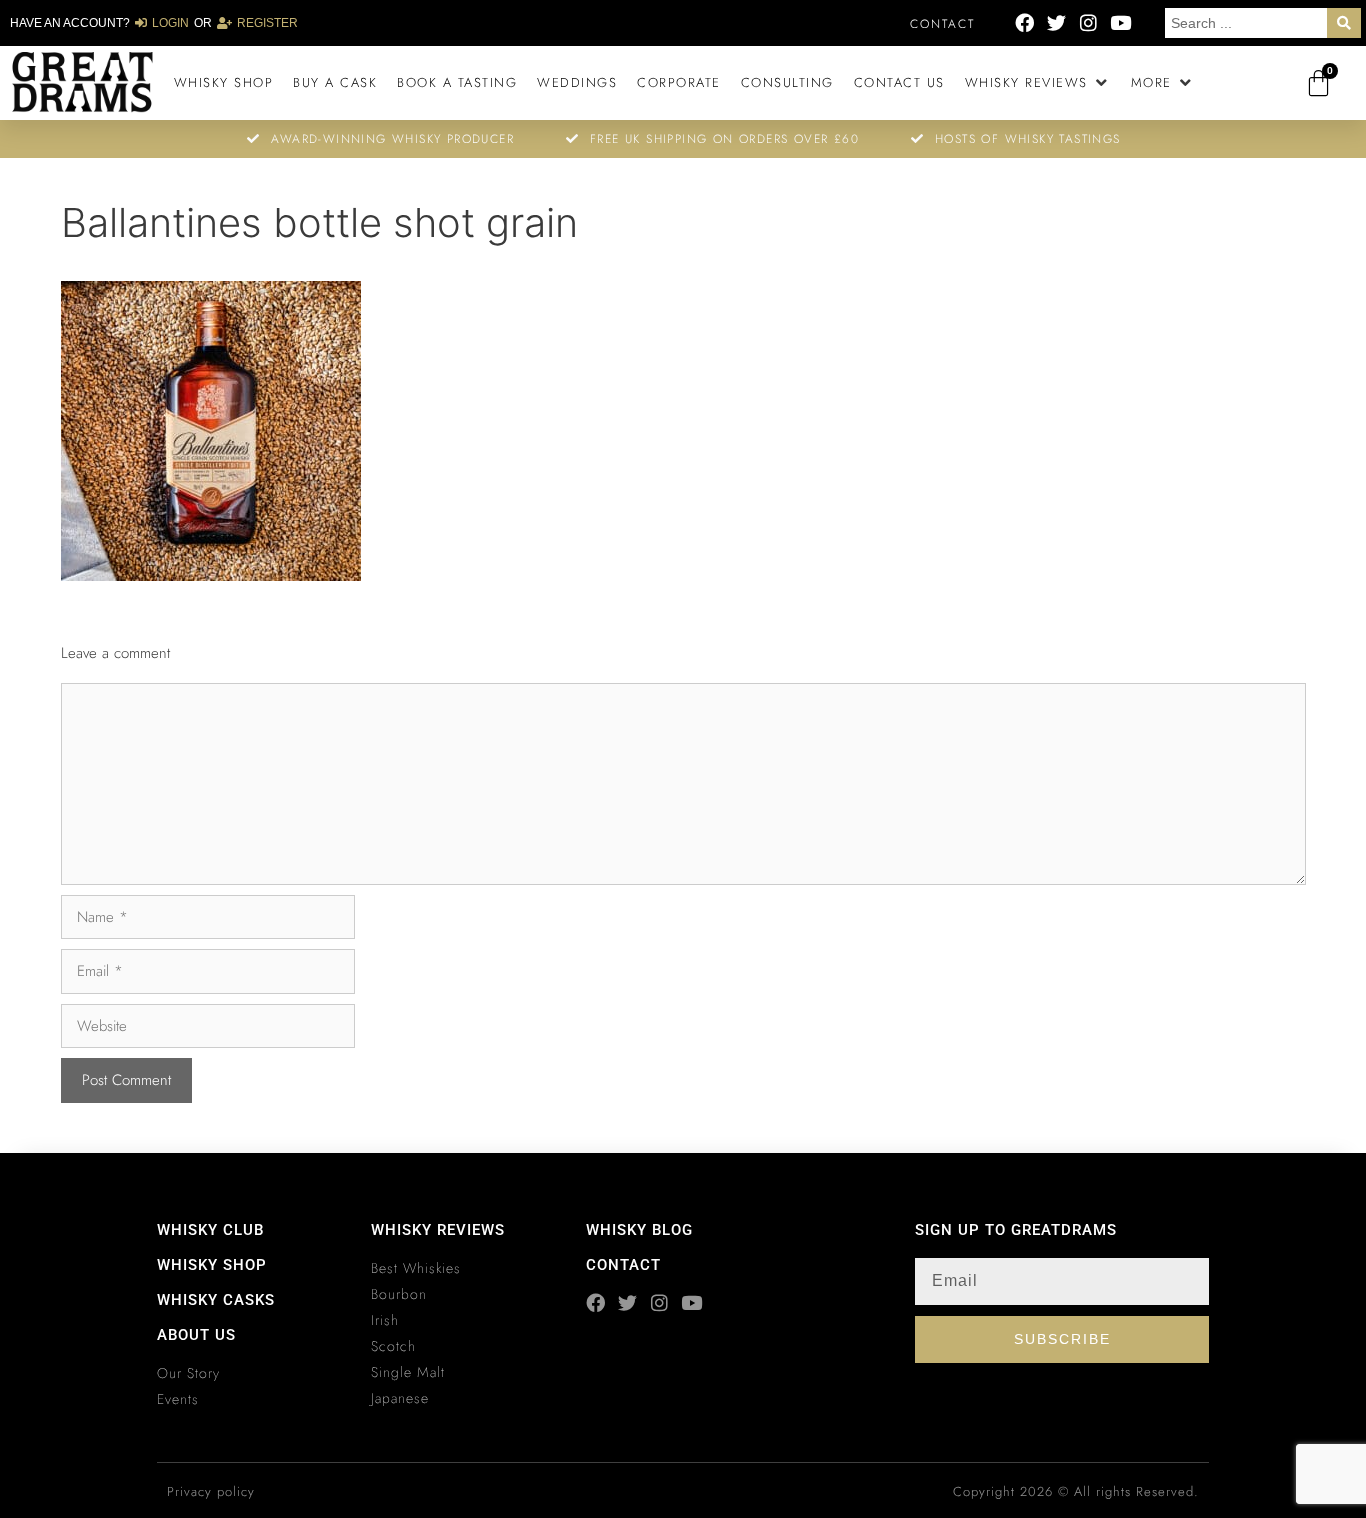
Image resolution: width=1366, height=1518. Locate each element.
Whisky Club (210, 1230)
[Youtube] (1120, 22)
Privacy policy (211, 1491)
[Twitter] (1056, 22)
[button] (1038, 83)
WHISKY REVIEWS (438, 1230)
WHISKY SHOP (212, 1265)
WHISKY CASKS (216, 1300)
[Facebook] (1024, 22)
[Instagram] (1088, 22)
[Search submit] (1344, 23)
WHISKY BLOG (639, 1230)
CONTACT (623, 1265)
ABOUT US (196, 1335)
